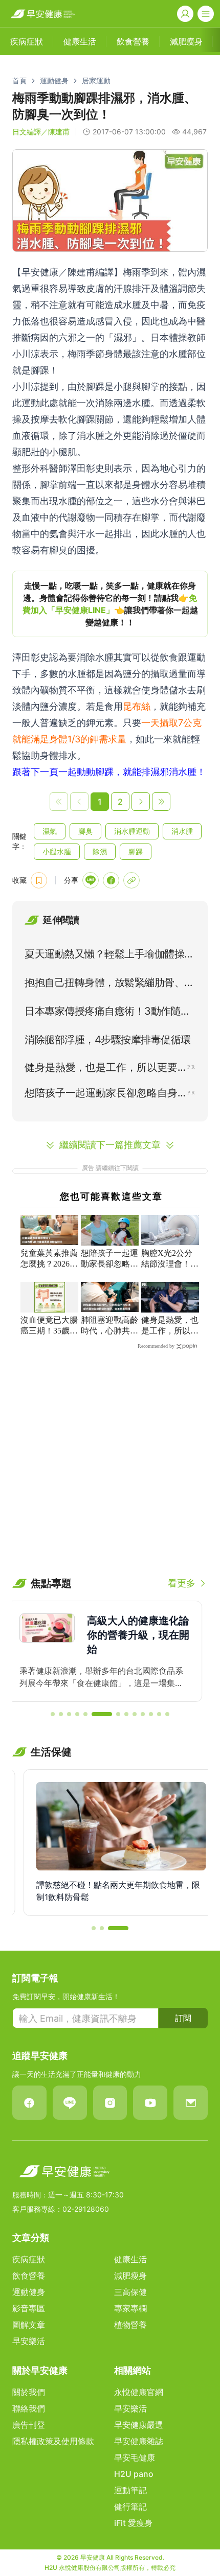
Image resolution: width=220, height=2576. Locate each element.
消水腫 (182, 831)
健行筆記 (130, 2507)
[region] (110, 604)
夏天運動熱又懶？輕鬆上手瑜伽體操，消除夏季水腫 (109, 956)
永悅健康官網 (139, 2392)
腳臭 (85, 831)
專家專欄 (130, 2308)
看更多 (182, 1583)
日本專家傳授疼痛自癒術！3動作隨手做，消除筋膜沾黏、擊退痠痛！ (108, 1013)
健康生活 (130, 2259)
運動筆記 (130, 2490)
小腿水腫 (57, 851)
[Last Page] (161, 802)
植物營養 (130, 2325)
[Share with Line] (91, 880)
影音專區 (29, 2308)
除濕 (100, 851)
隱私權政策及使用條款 (53, 2441)
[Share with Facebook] (111, 880)
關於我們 (29, 2392)
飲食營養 (29, 2276)
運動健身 (54, 80)
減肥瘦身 (130, 2276)
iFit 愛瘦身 (133, 2523)
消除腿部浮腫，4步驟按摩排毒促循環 (108, 1040)
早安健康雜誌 (139, 2441)
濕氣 (50, 831)
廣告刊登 (29, 2425)
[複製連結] (131, 880)
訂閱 (183, 2018)
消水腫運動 (132, 831)
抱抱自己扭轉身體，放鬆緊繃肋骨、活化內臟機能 (109, 985)
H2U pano (134, 2474)
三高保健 (130, 2292)
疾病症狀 (29, 2259)
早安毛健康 (135, 2457)
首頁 (19, 80)
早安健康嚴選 (139, 2425)
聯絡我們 (29, 2408)
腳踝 (136, 851)
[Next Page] (141, 802)
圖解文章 (29, 2325)
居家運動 (96, 80)
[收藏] (39, 880)
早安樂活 (29, 2341)
